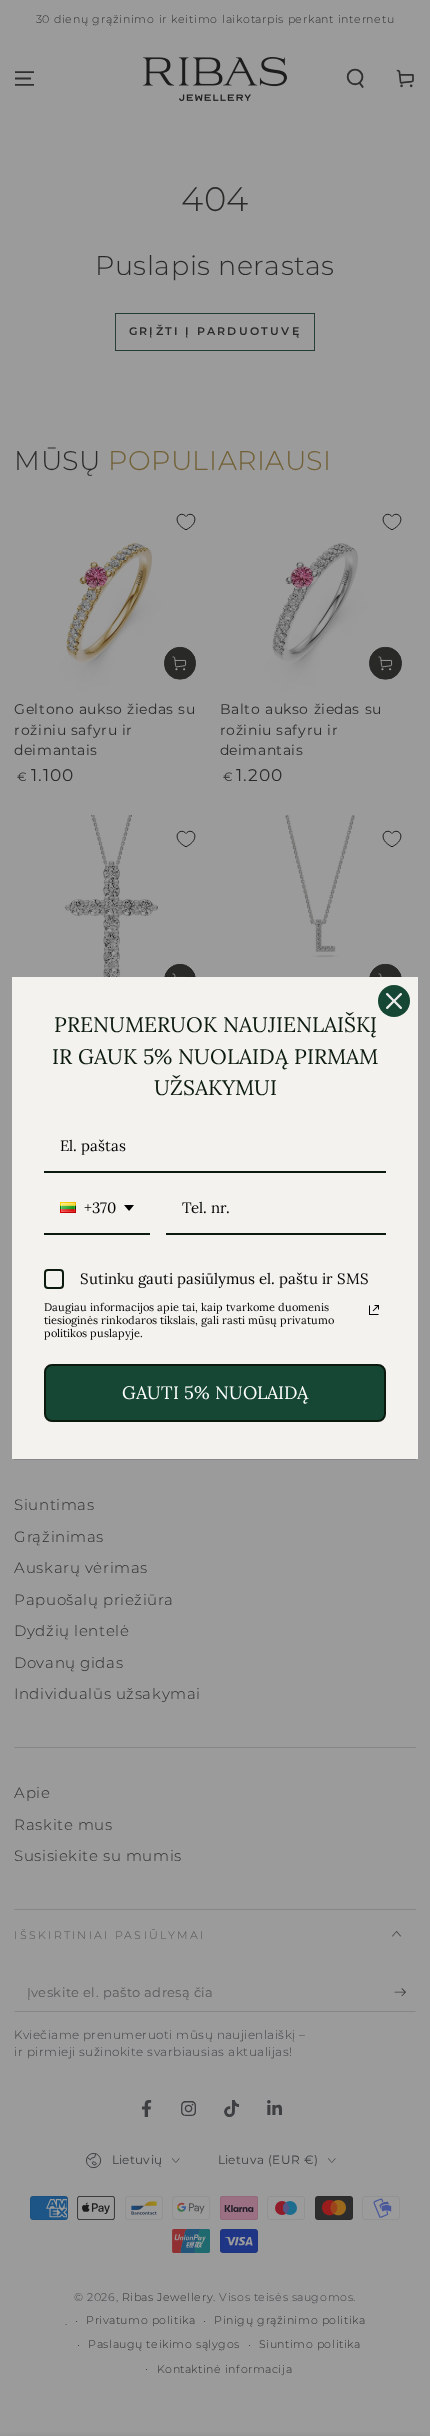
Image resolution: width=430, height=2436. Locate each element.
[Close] (394, 1001)
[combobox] (97, 1209)
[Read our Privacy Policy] (374, 1310)
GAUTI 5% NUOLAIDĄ (215, 1392)
